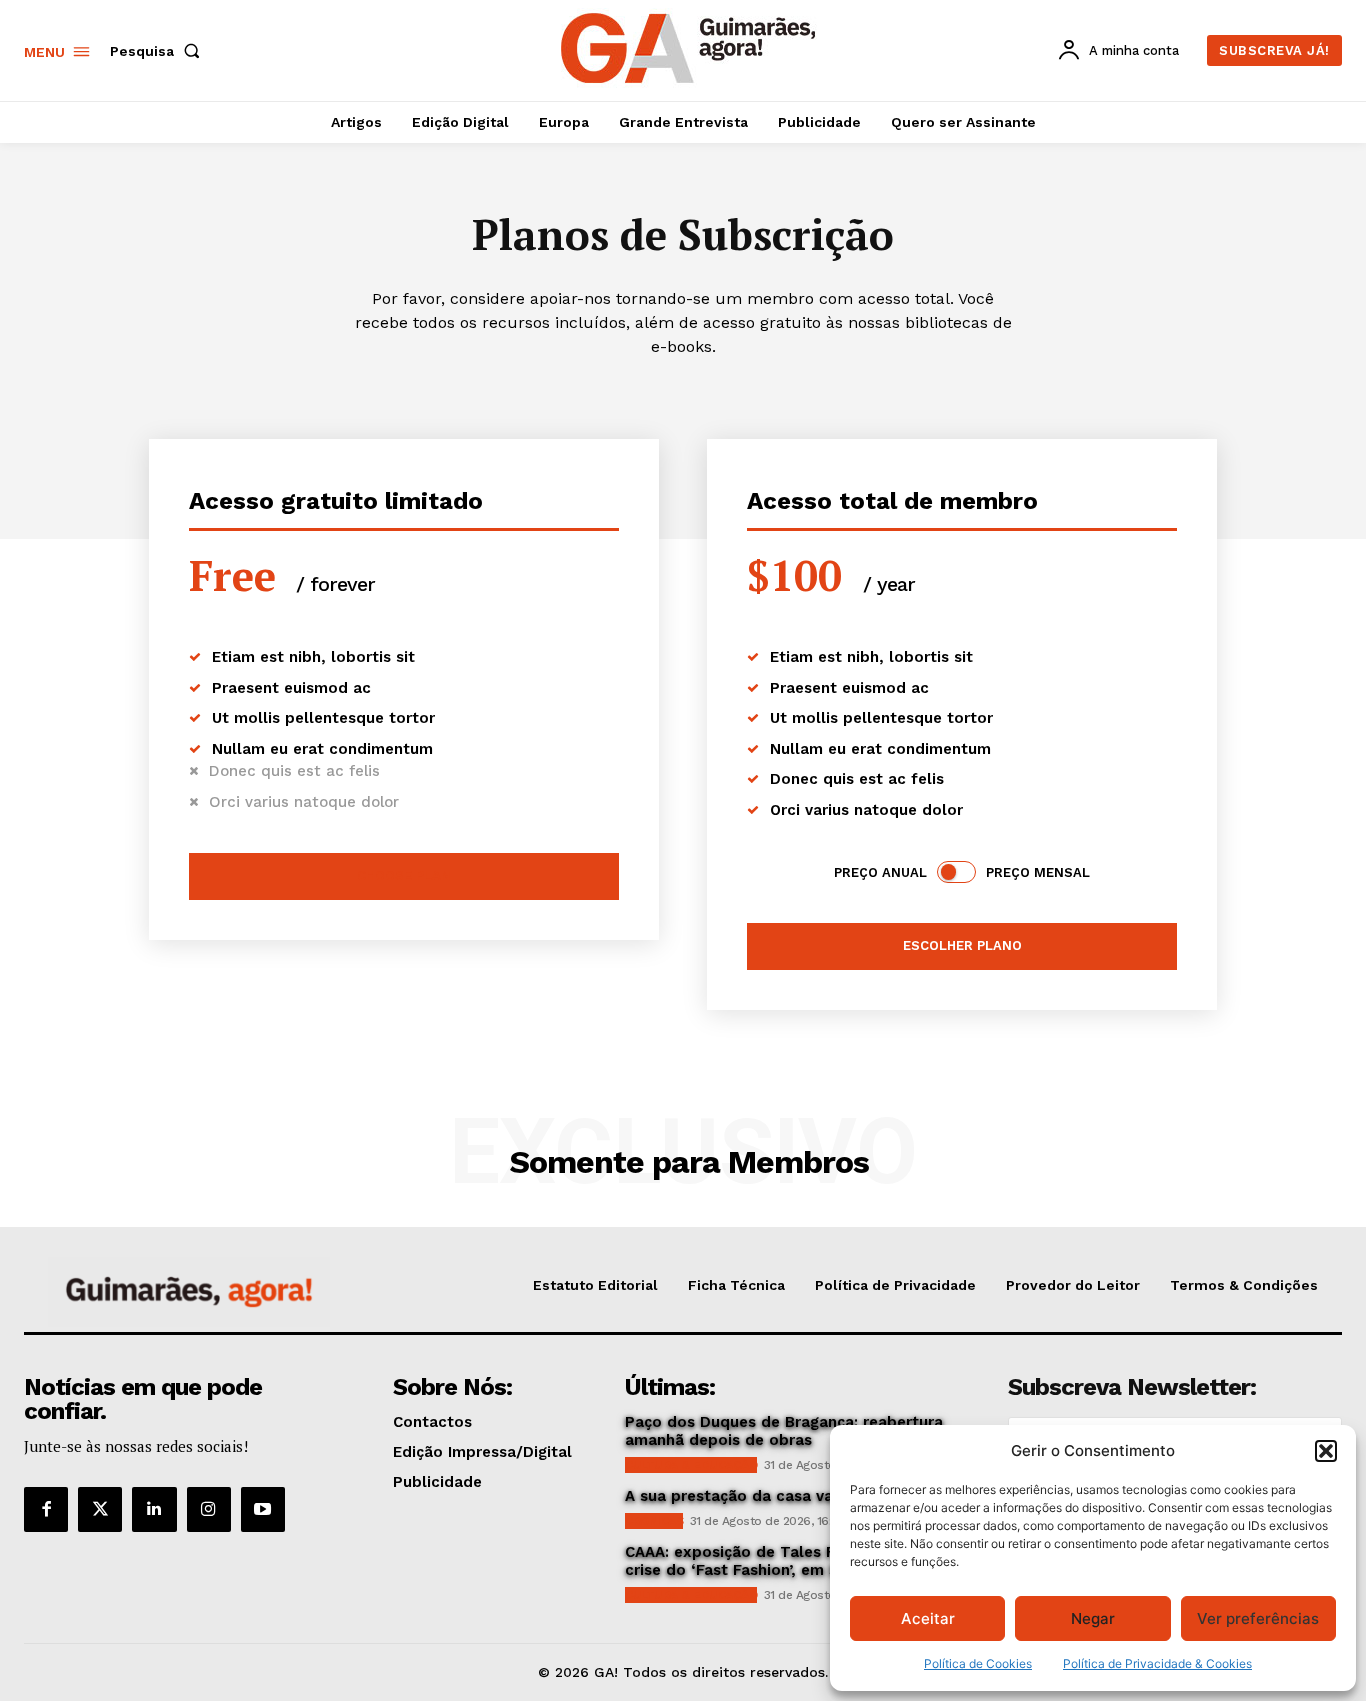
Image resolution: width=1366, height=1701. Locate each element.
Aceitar (928, 1618)
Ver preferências (1258, 1618)
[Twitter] (100, 1509)
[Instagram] (209, 1509)
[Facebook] (46, 1509)
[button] (1326, 1451)
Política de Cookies (978, 1663)
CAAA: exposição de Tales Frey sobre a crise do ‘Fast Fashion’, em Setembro (772, 1561)
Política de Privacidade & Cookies (1157, 1663)
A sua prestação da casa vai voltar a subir (784, 1496)
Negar (1093, 1618)
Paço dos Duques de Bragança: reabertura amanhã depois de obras (784, 1431)
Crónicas (654, 1521)
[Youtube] (263, 1509)
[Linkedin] (154, 1509)
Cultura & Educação (691, 1465)
